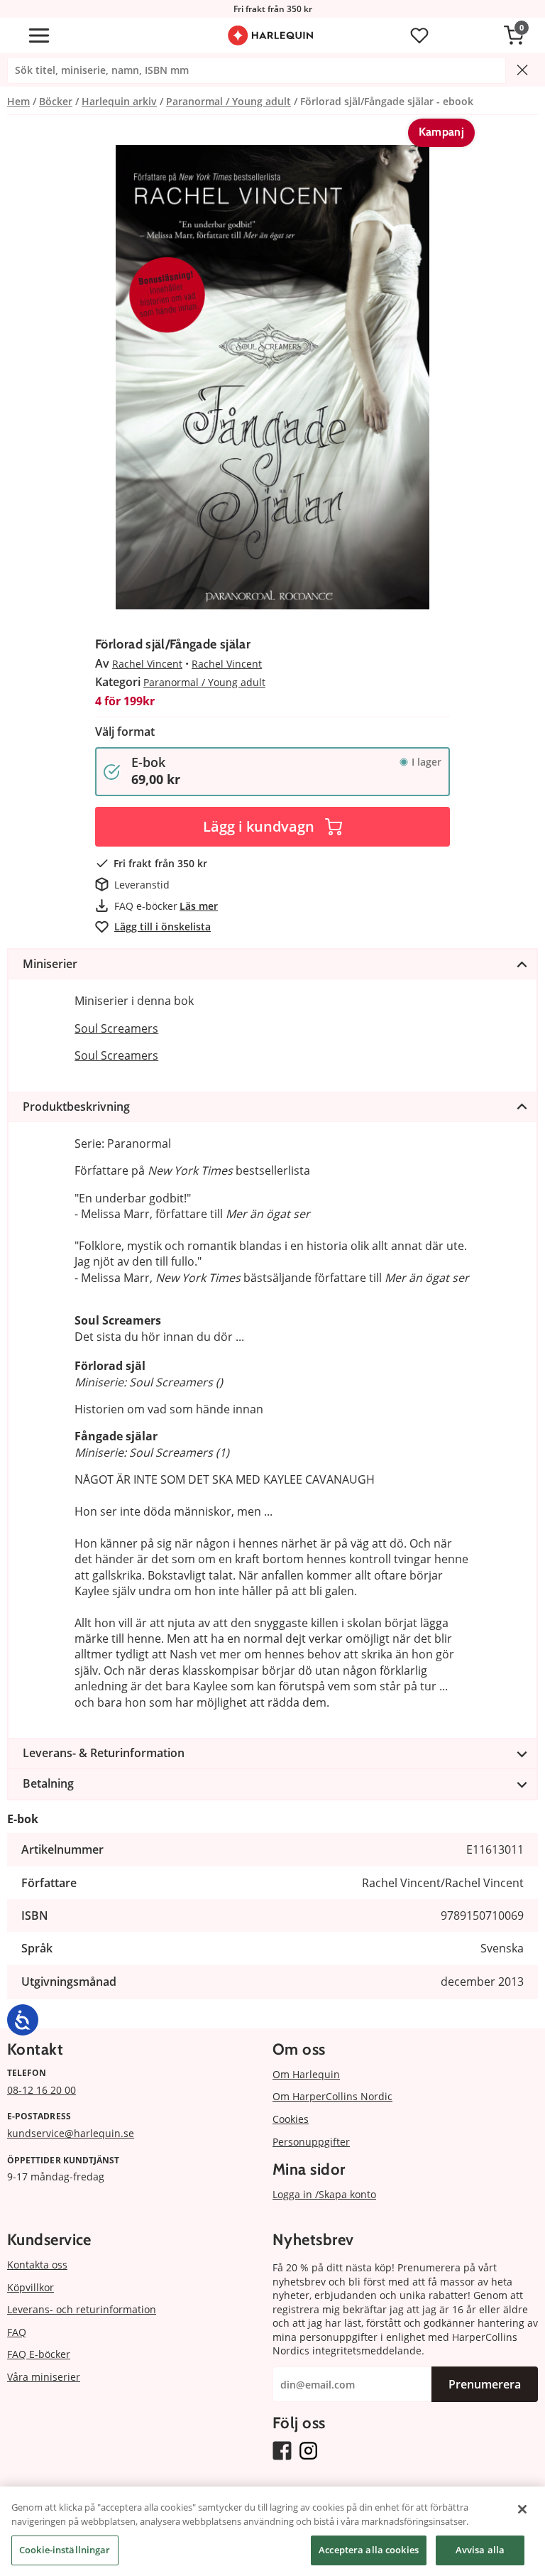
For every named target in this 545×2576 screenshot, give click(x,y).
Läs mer (199, 906)
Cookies (291, 2119)
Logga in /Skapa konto (324, 2194)
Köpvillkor (31, 2287)
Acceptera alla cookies (369, 2550)
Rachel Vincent (147, 664)
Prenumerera (485, 2384)
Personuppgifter (311, 2142)
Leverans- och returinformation (82, 2309)
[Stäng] (522, 2509)
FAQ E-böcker (39, 2354)
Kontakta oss (37, 2265)
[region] (272, 2531)
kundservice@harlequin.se (71, 2133)
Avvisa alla (480, 2550)
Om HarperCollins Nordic (332, 2096)
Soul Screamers (116, 1028)
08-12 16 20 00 (42, 2090)
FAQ (17, 2332)
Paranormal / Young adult (204, 682)
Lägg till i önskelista (163, 926)
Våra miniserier (44, 2377)
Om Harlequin (306, 2074)
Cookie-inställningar (65, 2550)
